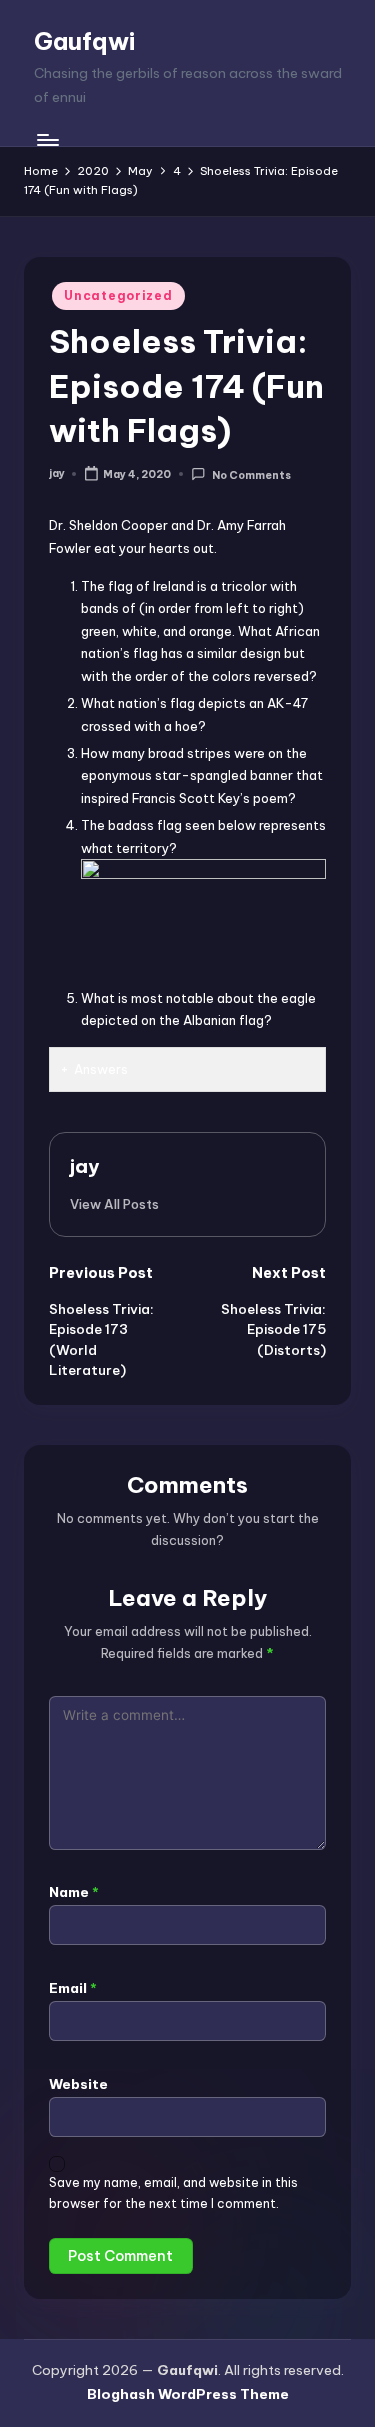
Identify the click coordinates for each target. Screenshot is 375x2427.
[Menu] (47, 139)
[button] (114, 1204)
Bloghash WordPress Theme (188, 2394)
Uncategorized (118, 295)
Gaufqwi (84, 41)
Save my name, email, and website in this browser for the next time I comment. (173, 2193)
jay (84, 1166)
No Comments (251, 474)
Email (73, 1988)
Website (78, 2084)
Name (74, 1892)
